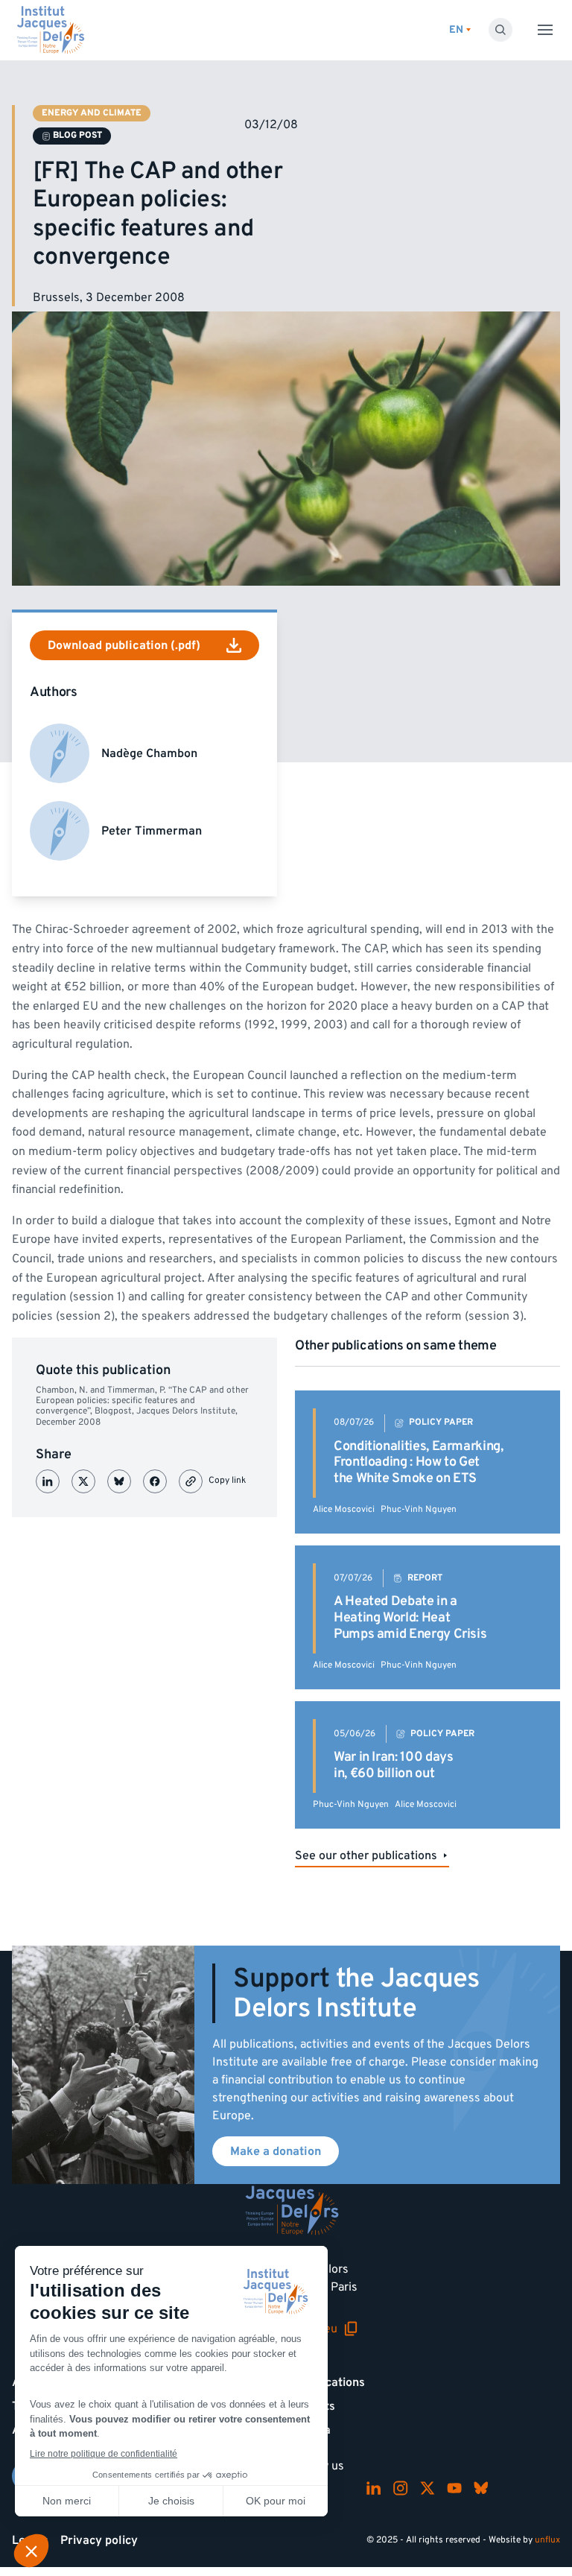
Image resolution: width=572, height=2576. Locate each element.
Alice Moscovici (344, 1509)
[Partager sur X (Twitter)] (83, 1481)
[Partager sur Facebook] (155, 1481)
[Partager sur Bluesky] (119, 1481)
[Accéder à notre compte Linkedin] (374, 2488)
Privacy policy (99, 2540)
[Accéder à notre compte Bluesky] (481, 2488)
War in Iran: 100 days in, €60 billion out (393, 1765)
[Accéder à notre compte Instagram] (401, 2488)
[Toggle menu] (545, 30)
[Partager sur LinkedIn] (48, 1481)
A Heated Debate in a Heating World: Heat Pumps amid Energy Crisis (410, 1617)
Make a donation (276, 2151)
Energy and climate (92, 113)
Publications (331, 2382)
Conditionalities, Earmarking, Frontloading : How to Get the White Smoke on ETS (419, 1462)
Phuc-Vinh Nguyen (419, 1509)
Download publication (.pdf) (124, 645)
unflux (547, 2540)
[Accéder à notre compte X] (428, 2488)
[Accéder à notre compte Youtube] (454, 2488)
